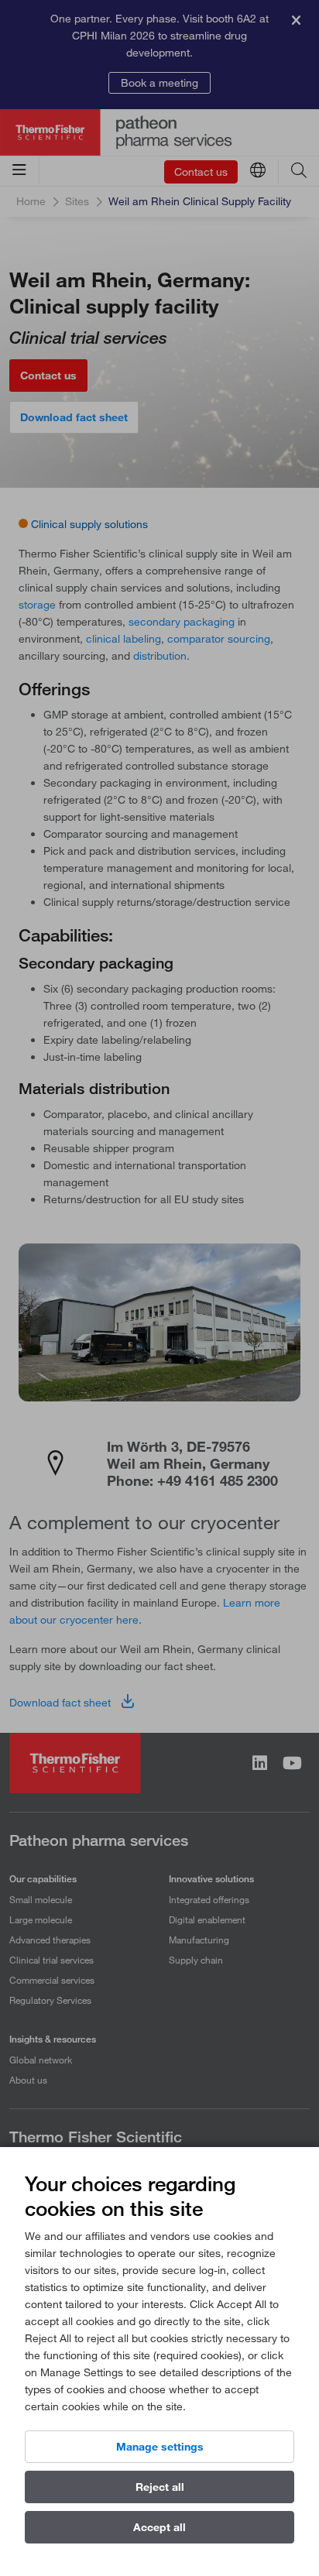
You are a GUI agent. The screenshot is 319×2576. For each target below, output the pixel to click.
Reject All (160, 2487)
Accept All (159, 2527)
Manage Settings (160, 2447)
